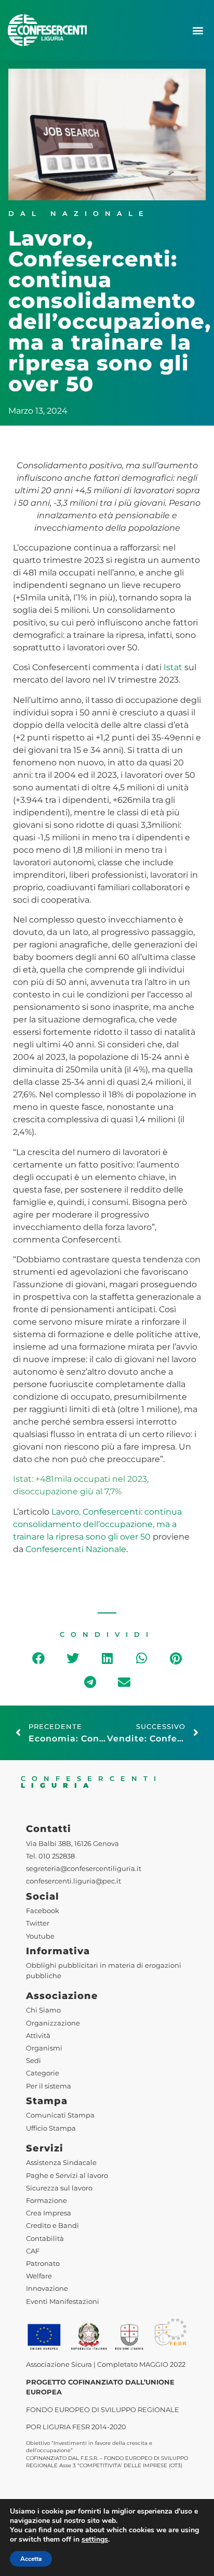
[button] (198, 30)
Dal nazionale (79, 214)
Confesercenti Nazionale (76, 1549)
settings (95, 2540)
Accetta (31, 2559)
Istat (173, 667)
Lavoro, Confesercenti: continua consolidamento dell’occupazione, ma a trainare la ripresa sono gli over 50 (97, 1524)
